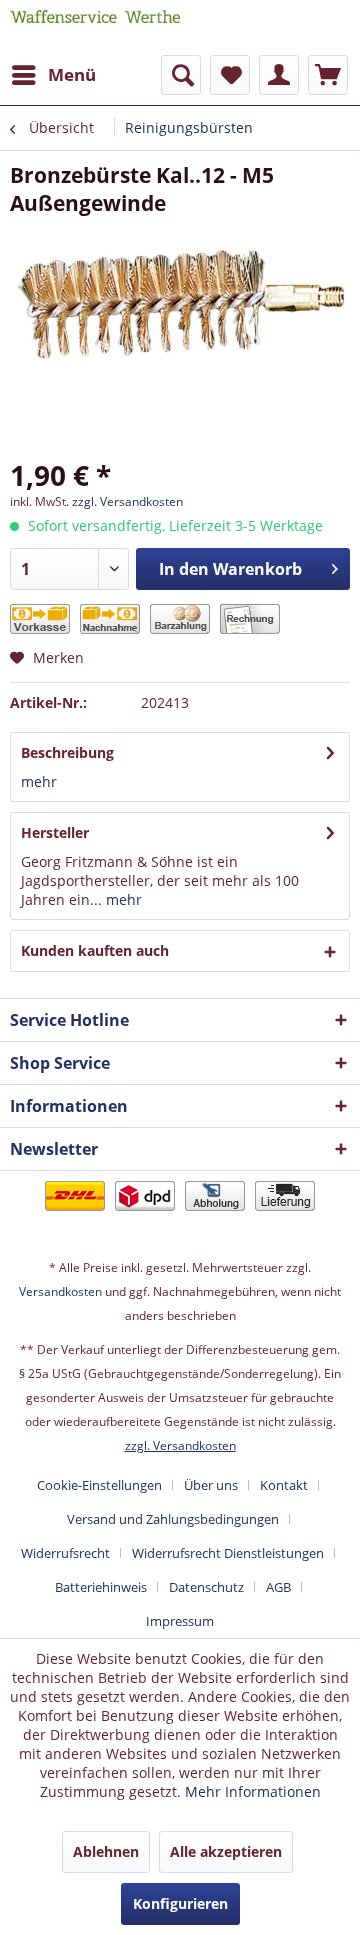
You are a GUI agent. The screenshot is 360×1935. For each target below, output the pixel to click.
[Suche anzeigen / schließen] (181, 75)
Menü (72, 74)
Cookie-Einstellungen (99, 1485)
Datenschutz (206, 1587)
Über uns (211, 1485)
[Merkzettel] (230, 75)
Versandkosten (60, 1291)
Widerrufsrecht (65, 1553)
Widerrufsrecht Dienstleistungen (228, 1553)
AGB (278, 1587)
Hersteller (55, 832)
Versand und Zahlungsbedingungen (173, 1519)
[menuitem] (53, 75)
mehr (39, 781)
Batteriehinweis (101, 1587)
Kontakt (284, 1485)
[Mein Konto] (279, 75)
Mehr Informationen (253, 1791)
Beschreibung (67, 752)
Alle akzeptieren (226, 1851)
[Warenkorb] (328, 75)
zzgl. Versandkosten (127, 501)
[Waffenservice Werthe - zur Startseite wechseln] (95, 27)
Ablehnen (106, 1851)
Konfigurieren (180, 1903)
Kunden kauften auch (95, 950)
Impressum (180, 1621)
